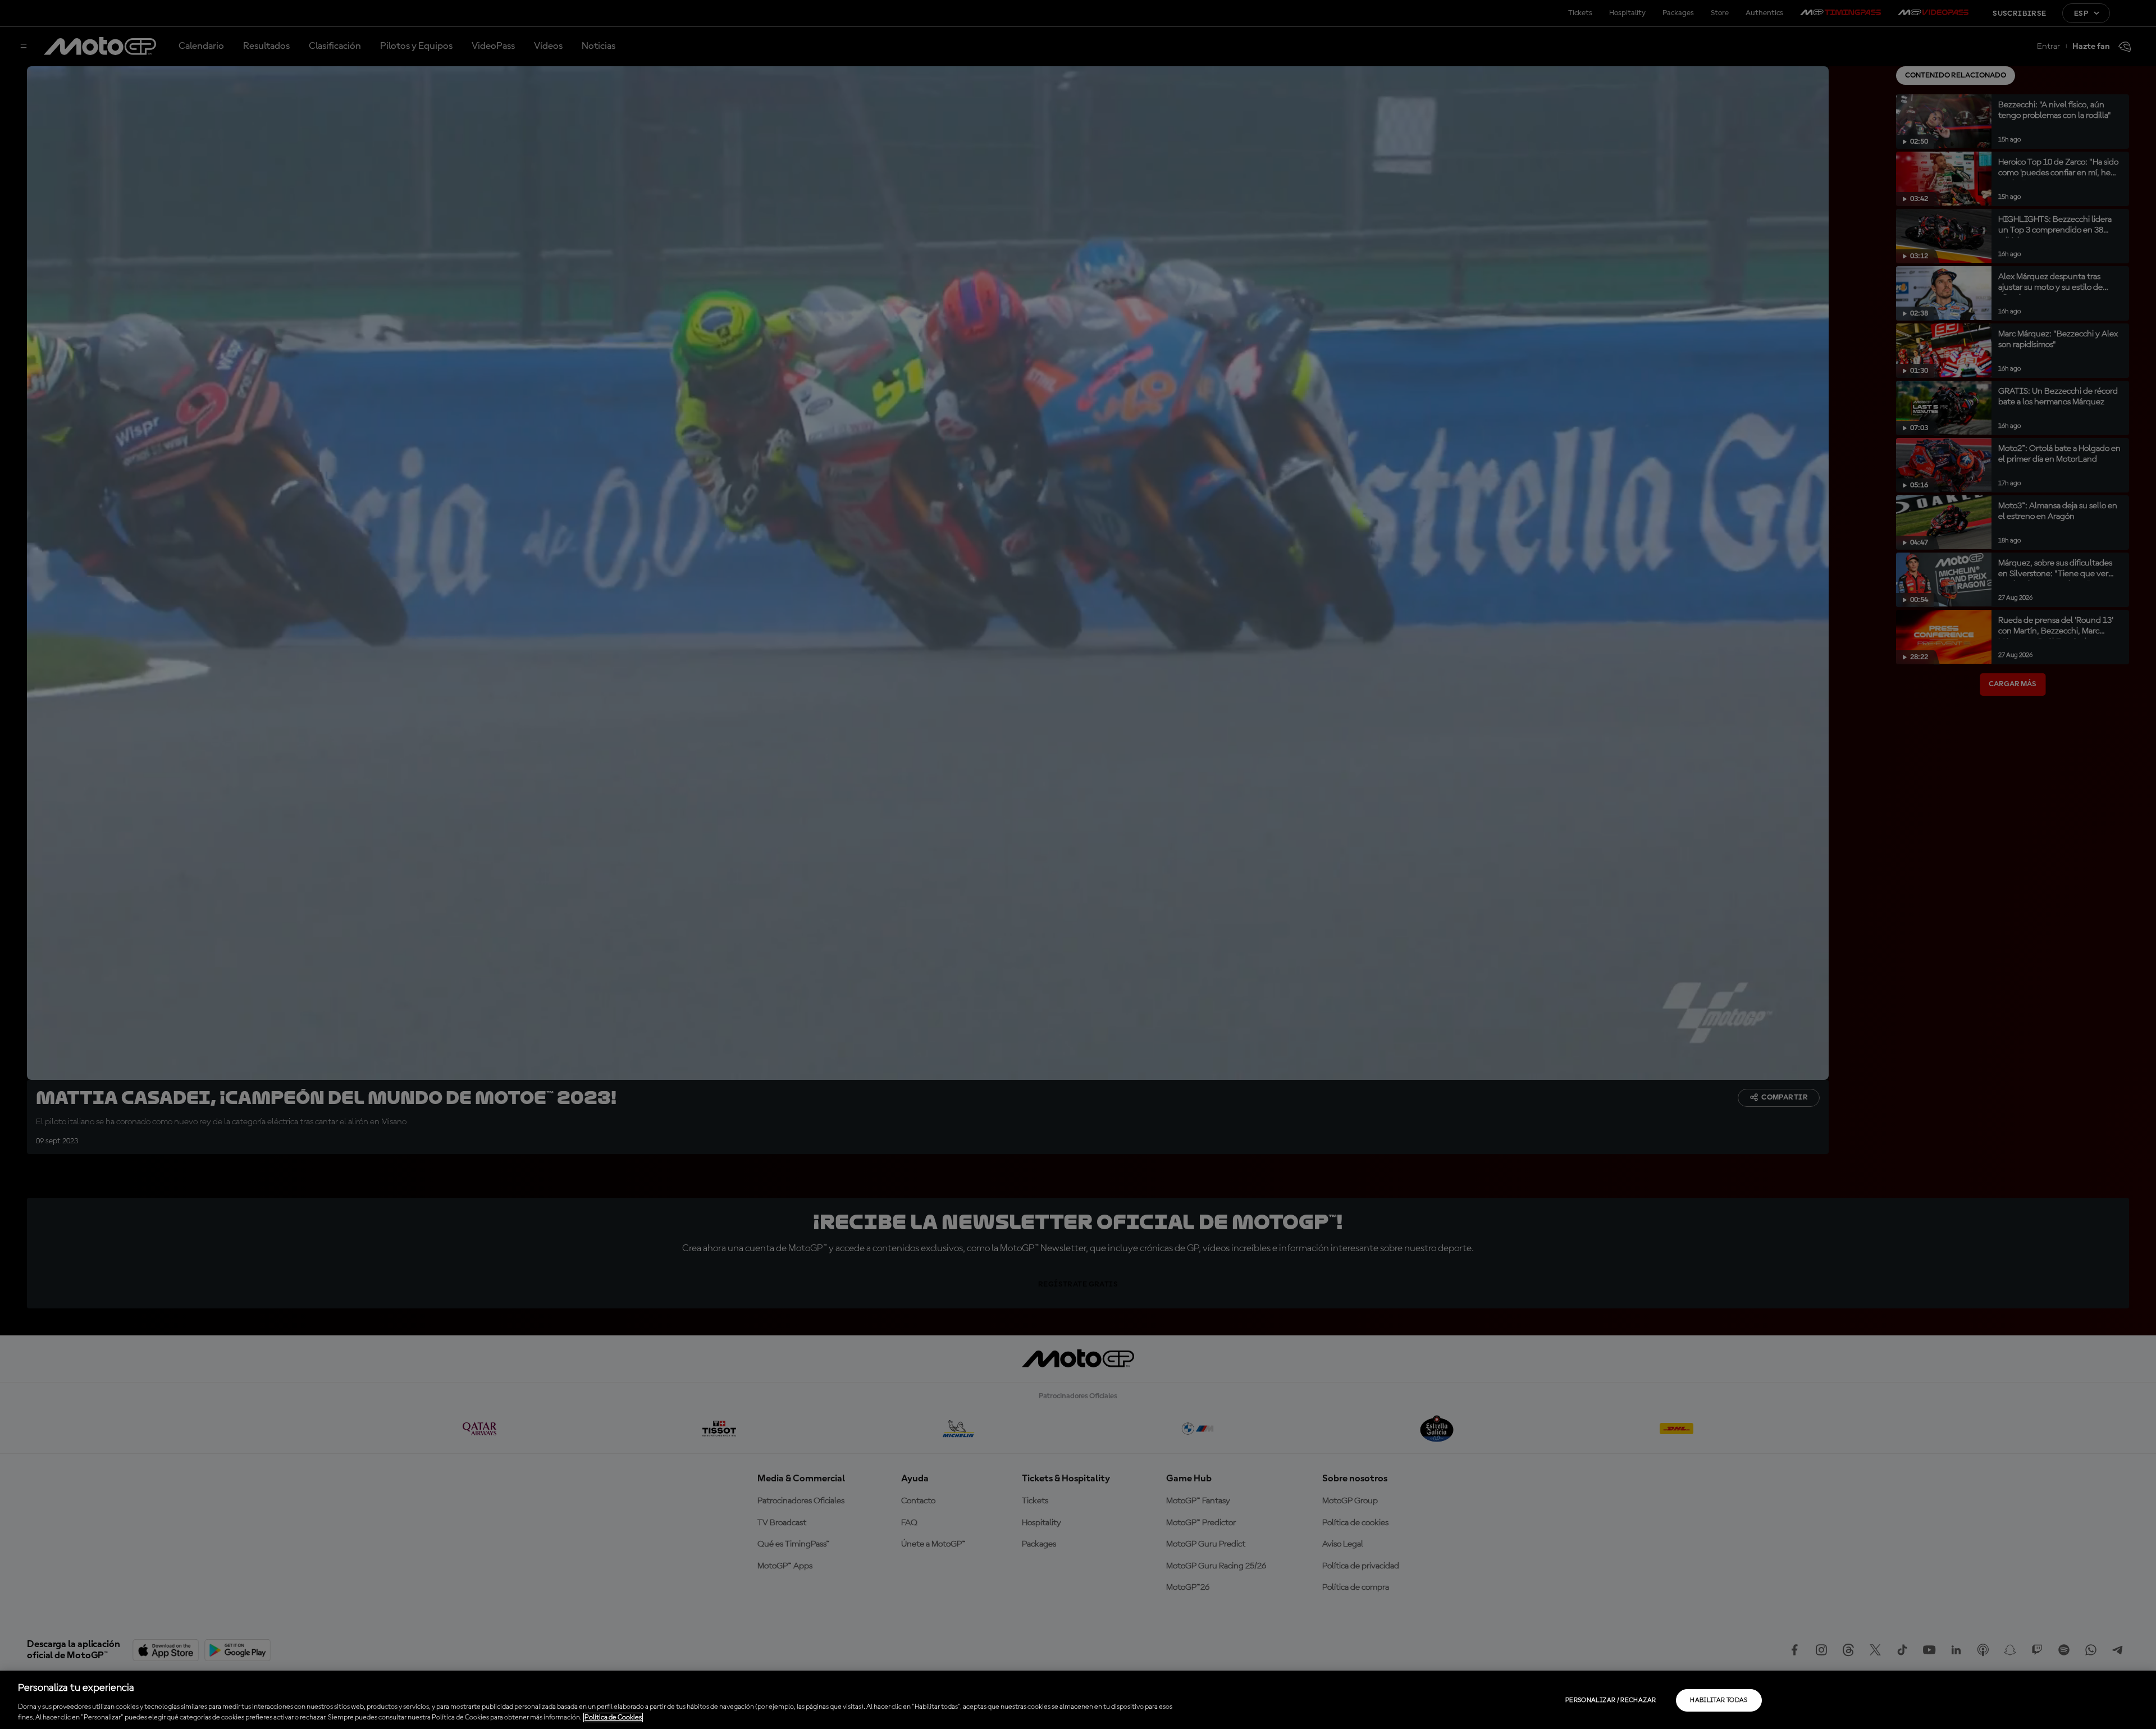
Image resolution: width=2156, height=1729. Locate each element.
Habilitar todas (1719, 1700)
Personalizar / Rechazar (1611, 1700)
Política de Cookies (613, 1717)
